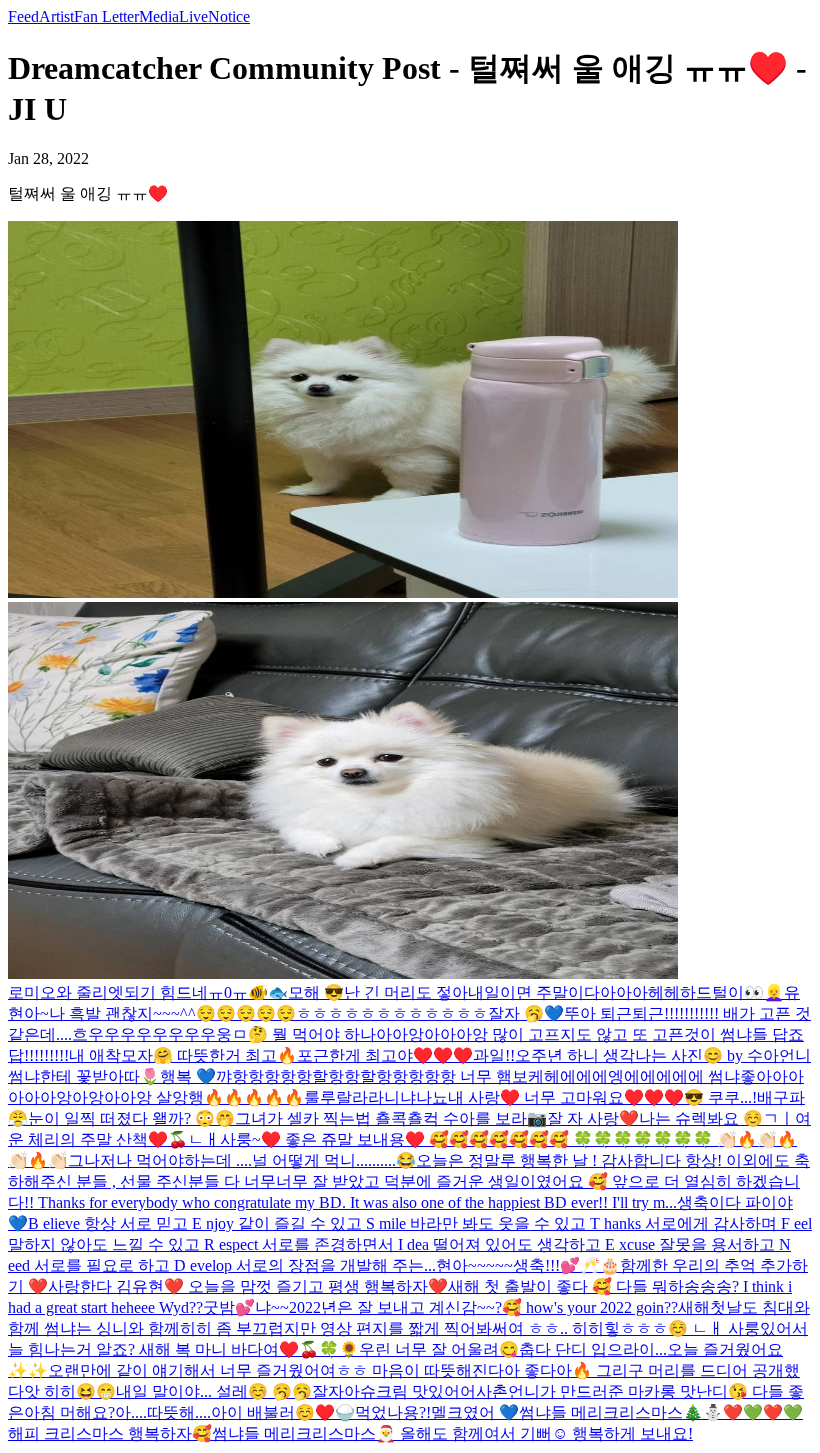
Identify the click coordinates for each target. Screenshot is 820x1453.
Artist (56, 16)
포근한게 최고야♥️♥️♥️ (385, 1055)
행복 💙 (188, 1076)
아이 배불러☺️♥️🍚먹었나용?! (321, 1412)
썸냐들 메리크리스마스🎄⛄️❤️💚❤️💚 (661, 1412)
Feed (23, 16)
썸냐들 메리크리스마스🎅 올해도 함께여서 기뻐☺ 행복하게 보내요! (452, 1433)
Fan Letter (106, 16)
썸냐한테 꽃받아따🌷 (84, 1076)
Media (159, 16)
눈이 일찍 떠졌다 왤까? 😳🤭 (131, 1118)
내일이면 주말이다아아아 (558, 992)
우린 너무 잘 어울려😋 (439, 1349)
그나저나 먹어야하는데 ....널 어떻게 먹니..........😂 (242, 1160)
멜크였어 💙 (475, 1412)
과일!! (494, 1055)
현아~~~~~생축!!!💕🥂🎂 (528, 1265)
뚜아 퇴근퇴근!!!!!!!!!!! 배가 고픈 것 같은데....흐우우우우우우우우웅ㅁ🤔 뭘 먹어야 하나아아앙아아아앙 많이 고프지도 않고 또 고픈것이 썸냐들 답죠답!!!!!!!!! (409, 1034)
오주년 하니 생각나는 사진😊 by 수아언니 (663, 1055)
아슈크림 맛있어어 (410, 1391)
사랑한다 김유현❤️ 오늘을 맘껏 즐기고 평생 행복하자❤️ (248, 1286)
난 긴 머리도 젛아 (406, 992)
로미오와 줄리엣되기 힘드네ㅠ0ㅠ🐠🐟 (148, 992)
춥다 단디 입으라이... (593, 1349)
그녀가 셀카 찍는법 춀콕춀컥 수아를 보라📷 (391, 1118)
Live (193, 16)
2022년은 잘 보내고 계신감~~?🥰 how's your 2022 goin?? (483, 1307)
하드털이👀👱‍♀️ (732, 992)
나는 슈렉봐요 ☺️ (701, 1118)
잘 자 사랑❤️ (593, 1118)
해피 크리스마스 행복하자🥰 (110, 1433)
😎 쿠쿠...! (720, 1097)
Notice (229, 16)
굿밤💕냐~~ (246, 1307)
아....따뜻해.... (163, 1412)
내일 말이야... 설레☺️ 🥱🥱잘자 (230, 1391)
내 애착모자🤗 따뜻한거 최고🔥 (183, 1055)
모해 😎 (316, 992)
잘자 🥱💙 (526, 1013)
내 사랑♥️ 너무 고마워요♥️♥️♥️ (566, 1097)
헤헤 (664, 992)
